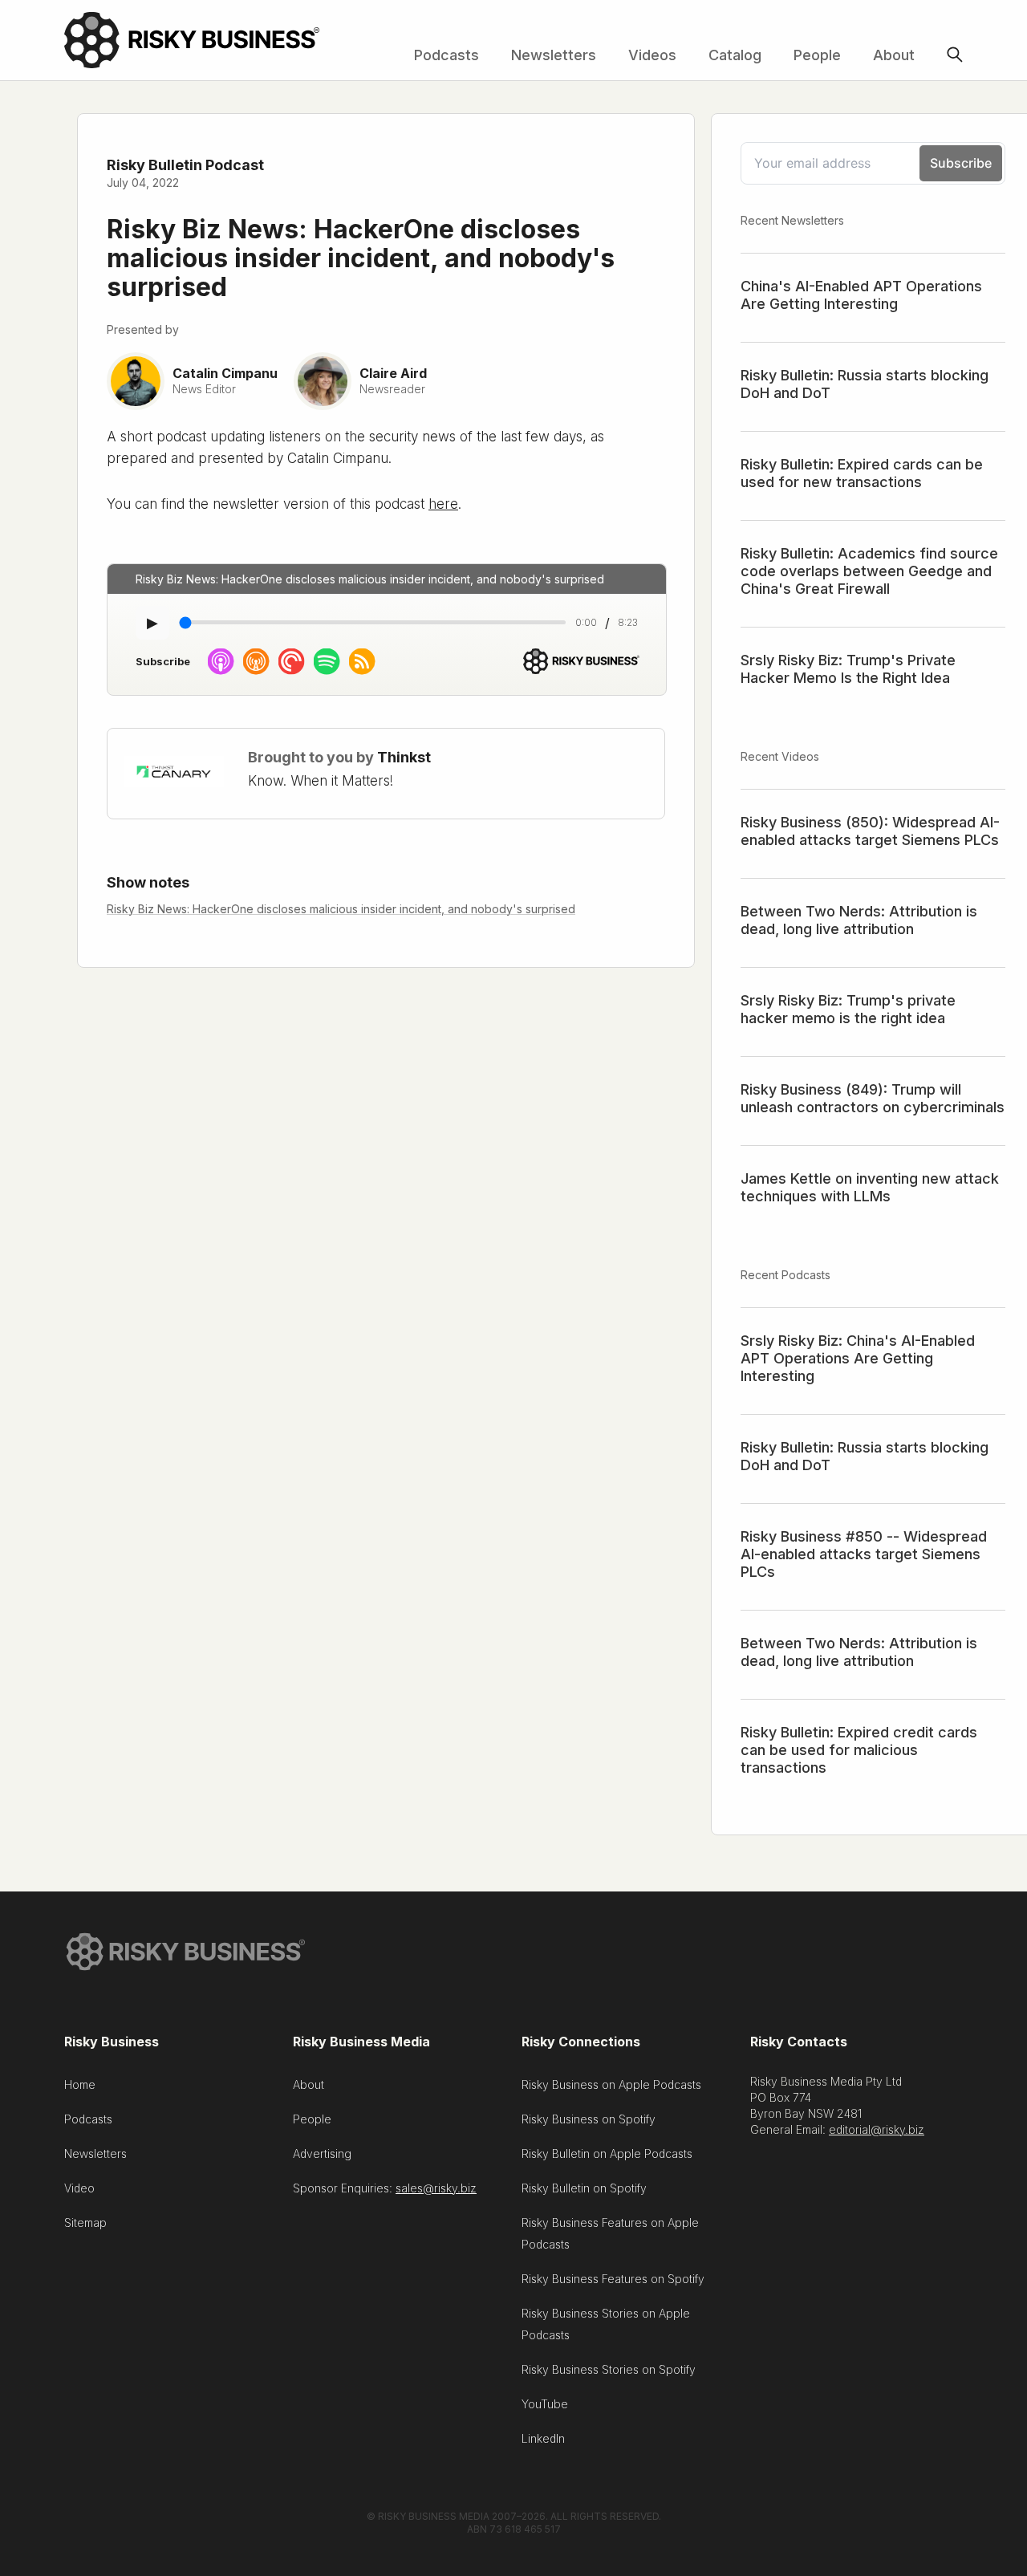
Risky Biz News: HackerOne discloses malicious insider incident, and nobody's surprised (341, 909)
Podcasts (447, 55)
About (894, 55)
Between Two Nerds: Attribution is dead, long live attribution (859, 920)
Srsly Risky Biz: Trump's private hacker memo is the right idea (848, 1009)
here (443, 504)
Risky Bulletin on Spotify (584, 2188)
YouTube (545, 2404)
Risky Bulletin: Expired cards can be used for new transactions (862, 473)
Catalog (735, 55)
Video (79, 2188)
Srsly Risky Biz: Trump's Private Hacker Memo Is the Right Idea (848, 669)
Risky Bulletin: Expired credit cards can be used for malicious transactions (859, 1750)
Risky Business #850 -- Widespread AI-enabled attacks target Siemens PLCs (864, 1554)
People (817, 55)
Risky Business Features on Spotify (613, 2279)
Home (80, 2084)
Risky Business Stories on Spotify (609, 2369)
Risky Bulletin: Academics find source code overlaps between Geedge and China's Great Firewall (869, 571)
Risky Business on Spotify (589, 2119)
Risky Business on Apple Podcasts (611, 2084)
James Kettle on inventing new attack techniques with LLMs (870, 1187)
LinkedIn (543, 2438)
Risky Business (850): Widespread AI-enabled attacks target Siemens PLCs (870, 831)
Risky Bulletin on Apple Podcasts (607, 2153)
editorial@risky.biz (877, 2129)
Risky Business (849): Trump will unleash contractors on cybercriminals (873, 1098)
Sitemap (85, 2223)
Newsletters (554, 55)
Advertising (322, 2153)
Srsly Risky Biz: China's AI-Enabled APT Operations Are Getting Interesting (858, 1358)
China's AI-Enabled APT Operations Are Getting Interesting (861, 295)
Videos (652, 55)
